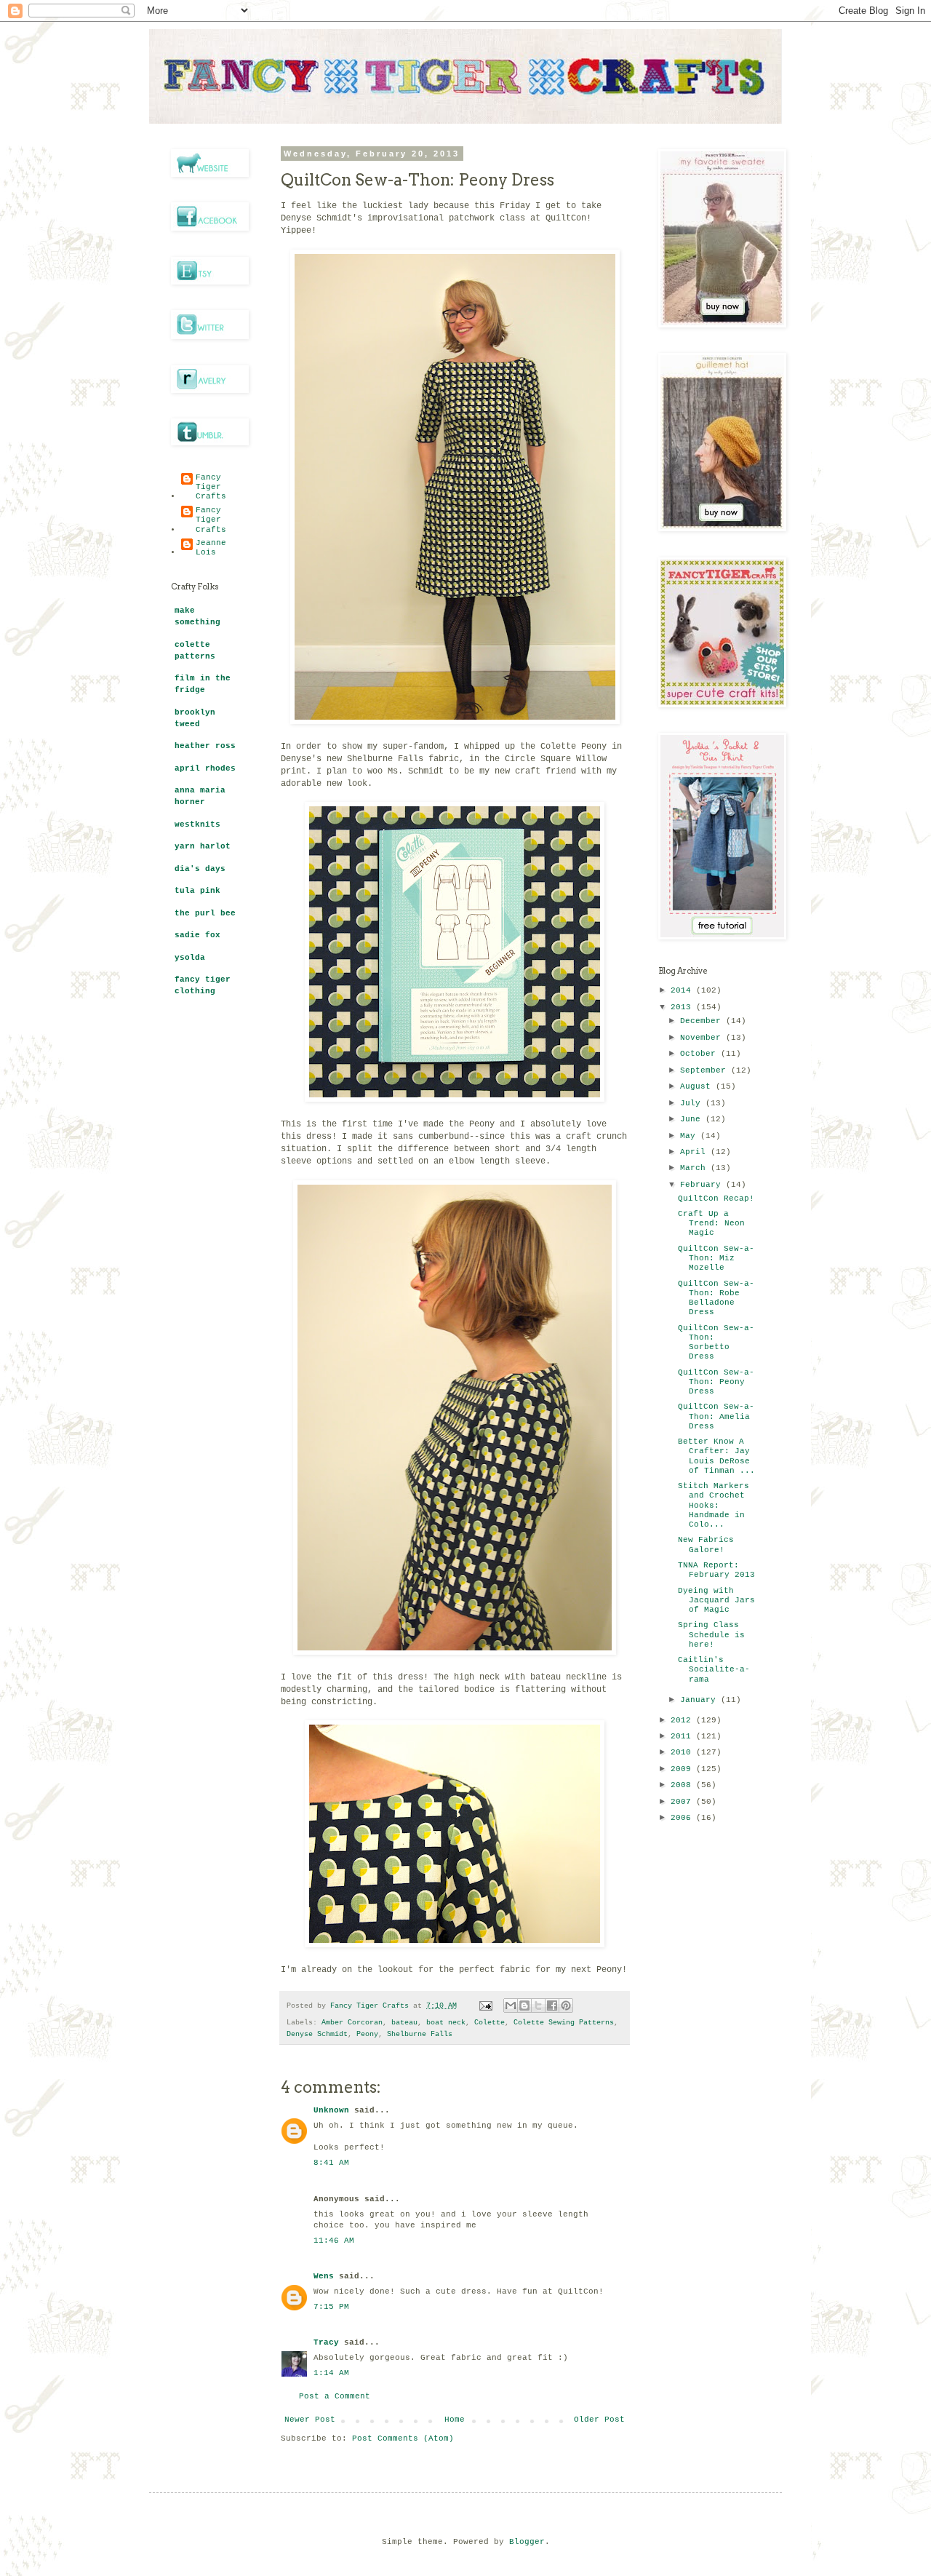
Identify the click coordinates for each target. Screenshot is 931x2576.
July (693, 1103)
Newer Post (310, 2420)
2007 (683, 1802)
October (700, 1054)
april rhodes (205, 768)
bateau (404, 2023)
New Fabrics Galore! (706, 1545)
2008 (683, 1785)
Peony (367, 2034)
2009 (683, 1769)
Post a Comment (335, 2396)
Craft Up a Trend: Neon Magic (711, 1223)
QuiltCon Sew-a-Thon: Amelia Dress (716, 1416)
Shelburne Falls (420, 2034)
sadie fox (197, 935)
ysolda (190, 958)
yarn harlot (203, 846)
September (706, 1070)
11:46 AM (334, 2241)
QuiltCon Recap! (716, 1198)
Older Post (599, 2420)
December (703, 1021)
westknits (197, 824)
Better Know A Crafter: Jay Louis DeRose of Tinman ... (716, 1456)
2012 (683, 1720)
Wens (324, 2276)
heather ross (205, 746)
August (698, 1086)
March (695, 1168)
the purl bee (205, 913)
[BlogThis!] (524, 2005)
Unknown (331, 2110)
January (700, 1700)
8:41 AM (331, 2163)
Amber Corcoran (352, 2023)
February (703, 1185)
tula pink (197, 891)
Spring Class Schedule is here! (711, 1634)
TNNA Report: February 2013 (716, 1570)
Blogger (527, 2542)
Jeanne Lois (211, 548)
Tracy (326, 2342)
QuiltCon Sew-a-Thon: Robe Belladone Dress (716, 1298)
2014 (683, 990)
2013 (683, 1007)
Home (455, 2420)
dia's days (200, 869)
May (690, 1136)
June (693, 1119)
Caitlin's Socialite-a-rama (714, 1669)
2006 (683, 1818)
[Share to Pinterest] (566, 2005)
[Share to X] (538, 2005)
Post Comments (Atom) (403, 2438)
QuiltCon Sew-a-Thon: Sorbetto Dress (716, 1343)
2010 (683, 1752)
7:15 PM (331, 2307)
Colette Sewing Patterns (564, 2023)
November (703, 1038)
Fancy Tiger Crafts (211, 487)
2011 (683, 1736)
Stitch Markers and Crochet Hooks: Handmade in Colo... (714, 1505)
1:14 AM (331, 2373)
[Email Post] (486, 2006)
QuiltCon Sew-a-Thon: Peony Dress (716, 1382)
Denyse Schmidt (317, 2034)
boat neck (446, 2023)
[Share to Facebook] (552, 2005)
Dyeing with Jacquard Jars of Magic (716, 1600)
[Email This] (511, 2005)
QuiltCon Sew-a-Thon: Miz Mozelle (716, 1258)
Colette (490, 2023)
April (695, 1152)
